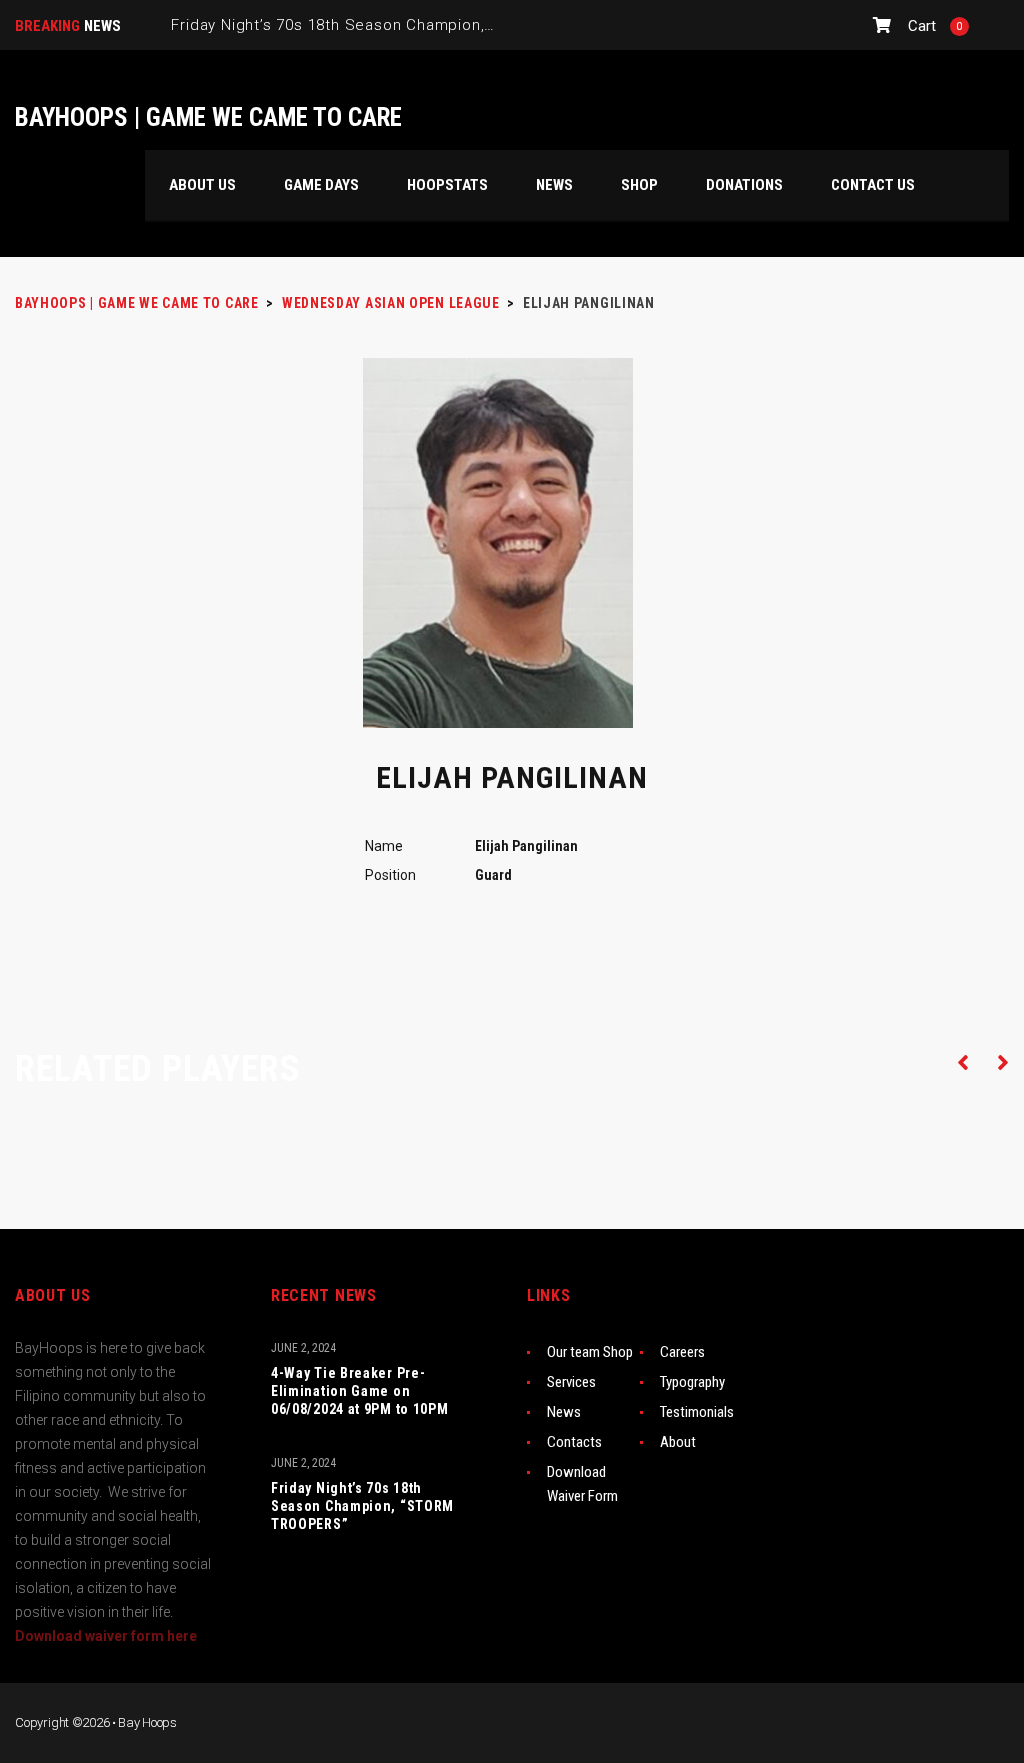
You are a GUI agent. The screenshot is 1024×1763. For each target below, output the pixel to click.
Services (571, 1382)
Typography (692, 1382)
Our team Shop (590, 1352)
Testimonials (697, 1412)
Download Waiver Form (582, 1484)
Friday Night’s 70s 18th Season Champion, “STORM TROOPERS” (362, 1506)
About (678, 1442)
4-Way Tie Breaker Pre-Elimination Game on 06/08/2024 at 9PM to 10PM (360, 1391)
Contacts (574, 1442)
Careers (682, 1352)
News (564, 1412)
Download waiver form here (106, 1636)
